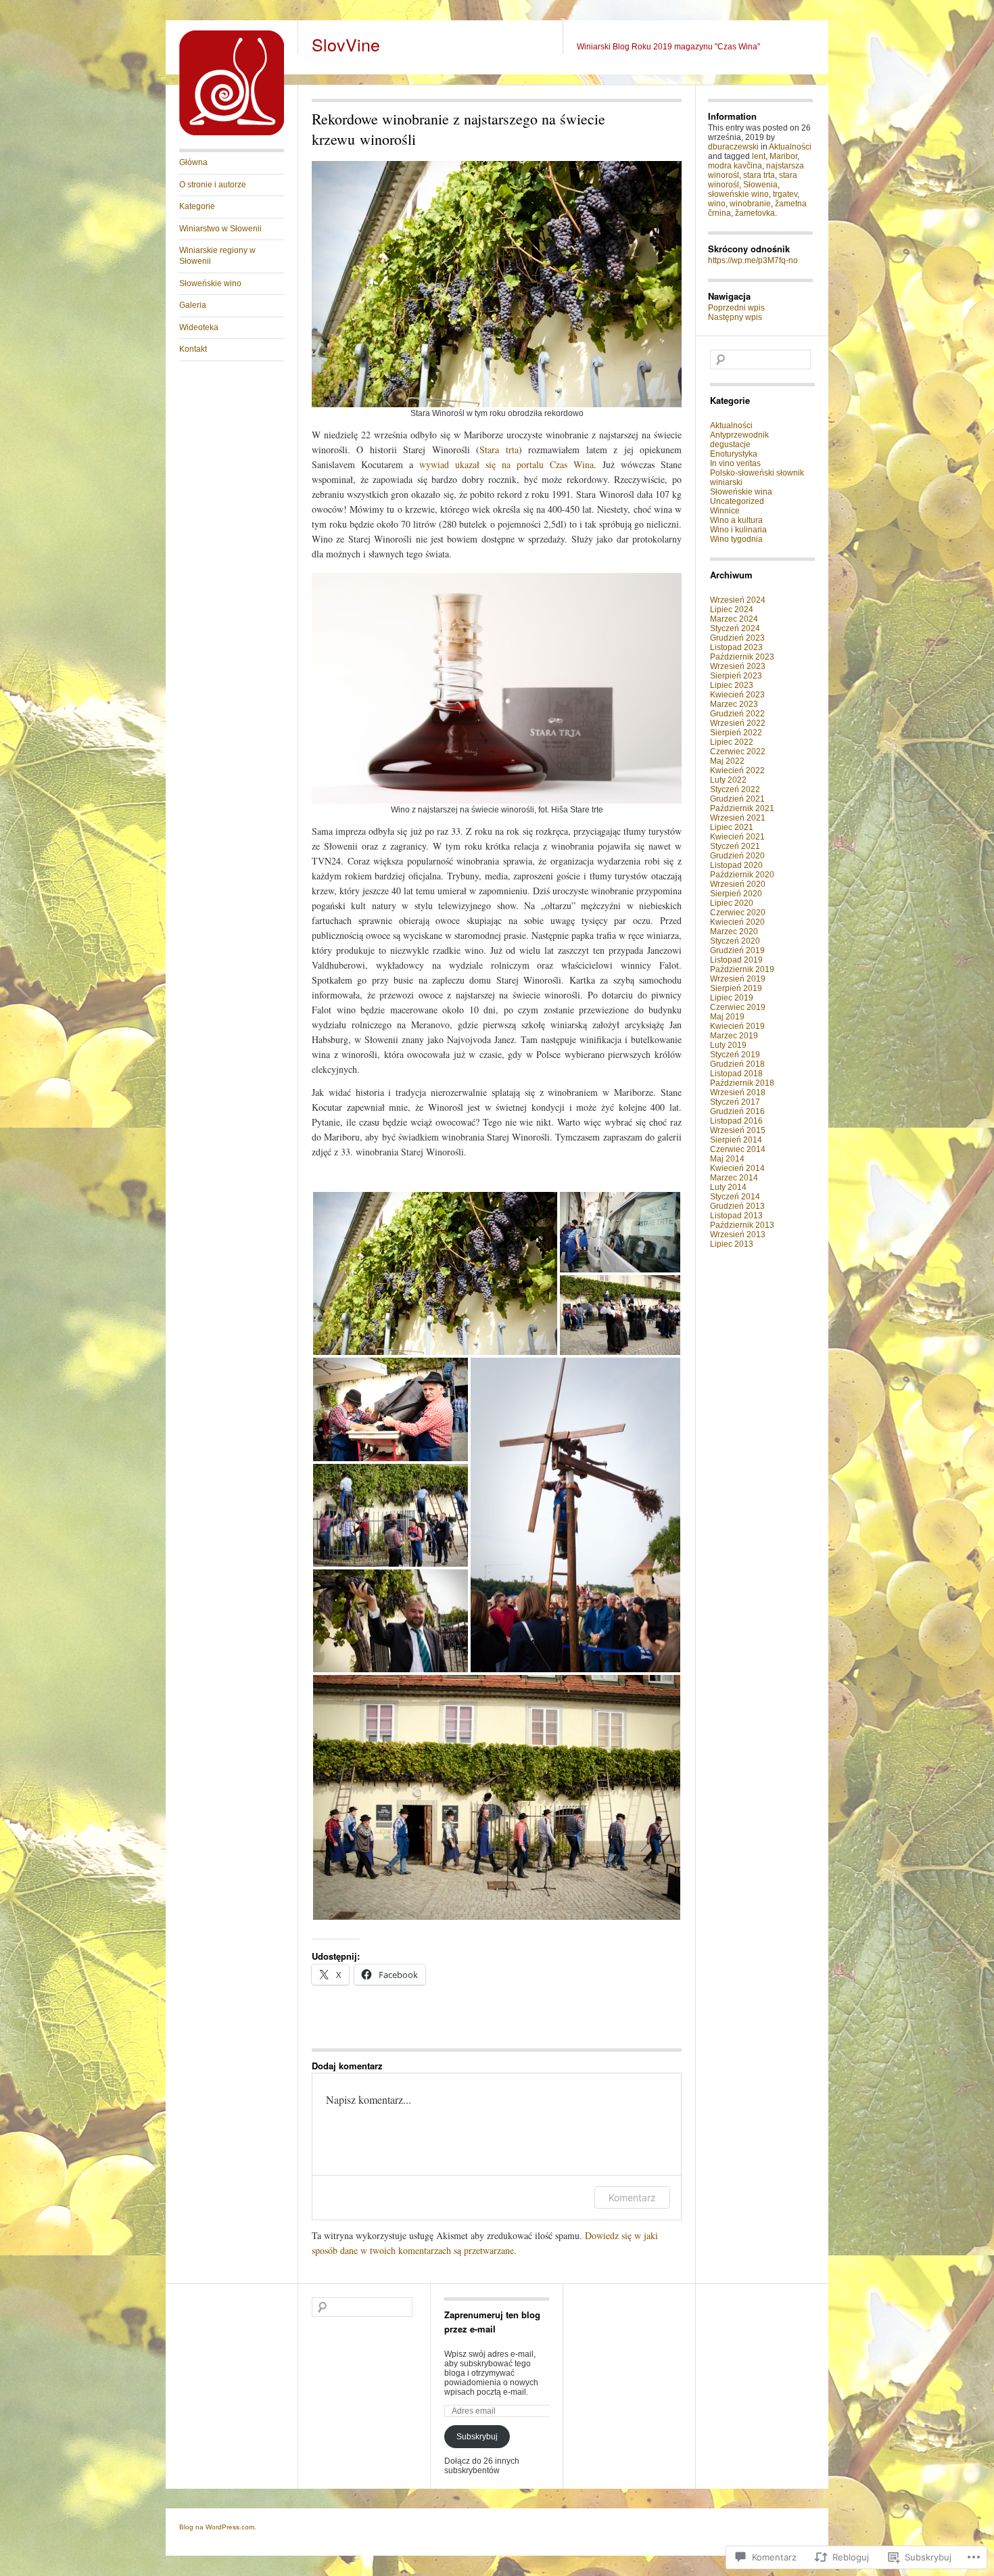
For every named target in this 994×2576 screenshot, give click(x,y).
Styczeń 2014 (735, 1197)
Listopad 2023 (736, 647)
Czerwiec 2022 (738, 752)
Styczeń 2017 (735, 1102)
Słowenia (760, 185)
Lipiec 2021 (732, 827)
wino (717, 204)
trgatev (785, 194)
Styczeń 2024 (735, 628)
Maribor (783, 156)
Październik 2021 (742, 808)
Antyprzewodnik (739, 435)
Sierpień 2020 (736, 894)
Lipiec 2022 (732, 742)
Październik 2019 (742, 969)
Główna (193, 162)
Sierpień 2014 (736, 1140)
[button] (435, 1273)
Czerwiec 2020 (738, 913)
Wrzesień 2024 (738, 600)
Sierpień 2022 (736, 733)
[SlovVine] (232, 133)
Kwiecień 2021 (737, 837)
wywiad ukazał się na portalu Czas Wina (506, 464)
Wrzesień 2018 (738, 1092)
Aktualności (790, 147)
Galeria (193, 305)
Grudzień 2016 (737, 1111)
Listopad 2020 (736, 865)
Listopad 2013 (736, 1216)
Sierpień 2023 (736, 676)
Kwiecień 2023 (737, 695)
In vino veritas (735, 463)
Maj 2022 (727, 761)
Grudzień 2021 (737, 799)
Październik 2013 (742, 1225)
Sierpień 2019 (736, 988)
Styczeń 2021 (735, 846)
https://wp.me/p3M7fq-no (753, 260)
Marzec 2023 (734, 704)
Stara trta (499, 450)
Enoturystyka (734, 454)
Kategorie (197, 206)
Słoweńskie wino (210, 283)
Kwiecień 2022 (737, 770)
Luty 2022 (728, 780)
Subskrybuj (477, 2437)
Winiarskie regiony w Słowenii (217, 256)
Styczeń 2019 (735, 1055)
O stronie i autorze (213, 185)
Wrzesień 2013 (738, 1235)
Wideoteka (199, 327)
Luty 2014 (728, 1187)
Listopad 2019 (736, 960)
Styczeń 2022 (735, 789)
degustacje (730, 444)
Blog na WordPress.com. (218, 2527)
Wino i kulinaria (738, 530)
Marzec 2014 (734, 1178)
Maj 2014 (727, 1159)
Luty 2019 (728, 1045)
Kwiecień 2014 (737, 1168)
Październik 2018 (742, 1083)
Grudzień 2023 (737, 638)
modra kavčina (735, 166)
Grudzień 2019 (737, 950)
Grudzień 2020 (737, 856)
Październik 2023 (742, 657)
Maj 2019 (727, 1017)
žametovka (755, 213)
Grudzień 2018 (737, 1064)
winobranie (750, 204)
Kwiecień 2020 (737, 922)
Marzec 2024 (734, 619)
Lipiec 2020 (732, 903)
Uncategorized (737, 501)
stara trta (759, 175)
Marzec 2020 (734, 931)
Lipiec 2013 (732, 1244)
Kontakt (193, 349)
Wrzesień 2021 (738, 818)
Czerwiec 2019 (738, 1007)
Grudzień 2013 (737, 1206)
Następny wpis (735, 317)
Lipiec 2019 (732, 998)
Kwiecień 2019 (737, 1026)
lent (759, 156)
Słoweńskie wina (741, 492)
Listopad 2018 (736, 1074)
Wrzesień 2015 (738, 1130)
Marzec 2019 (734, 1036)
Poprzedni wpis (736, 308)
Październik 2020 (742, 875)
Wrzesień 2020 (738, 884)
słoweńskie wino (738, 194)
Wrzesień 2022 (738, 723)
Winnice (725, 511)
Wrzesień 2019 (738, 979)
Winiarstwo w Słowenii (220, 229)
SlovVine (346, 44)
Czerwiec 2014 (738, 1149)
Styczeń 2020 (735, 941)
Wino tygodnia (736, 539)
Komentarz (632, 2198)
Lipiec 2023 (732, 685)
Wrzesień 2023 (738, 666)
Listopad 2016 (736, 1121)
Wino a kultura (736, 520)
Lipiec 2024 (732, 609)
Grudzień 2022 (737, 714)
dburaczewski (733, 147)
